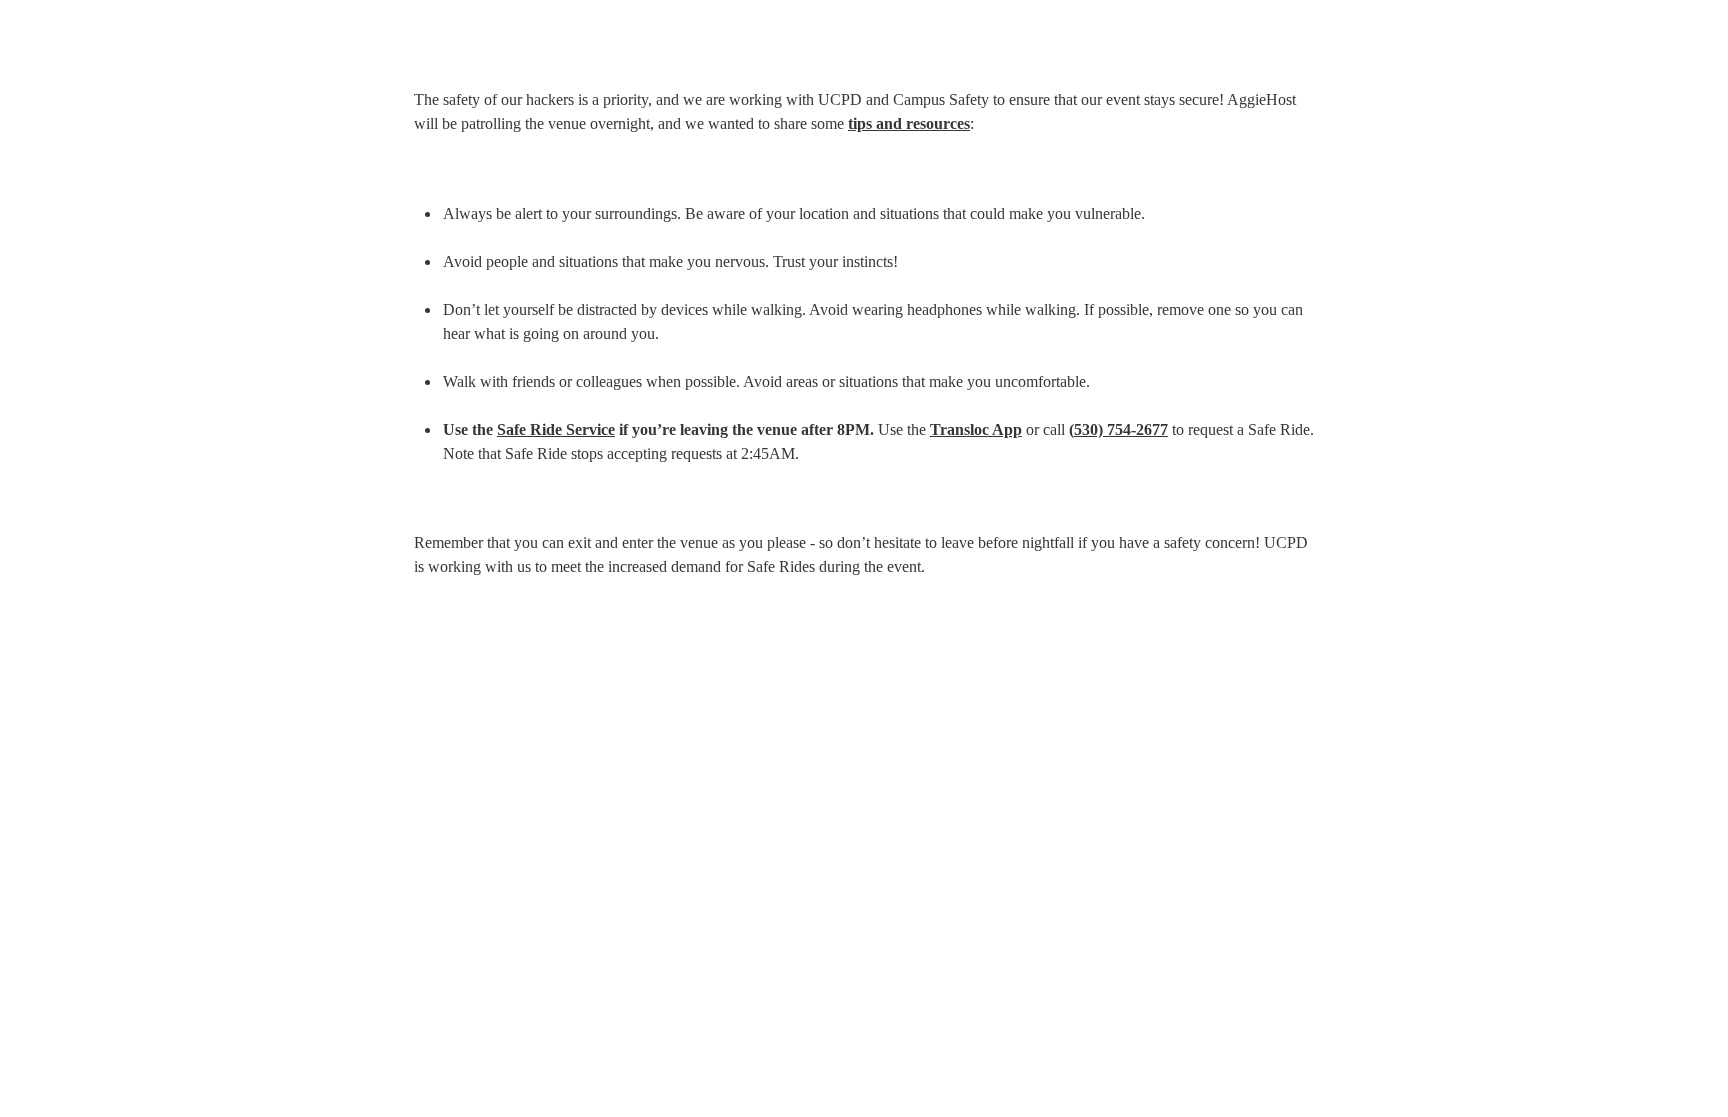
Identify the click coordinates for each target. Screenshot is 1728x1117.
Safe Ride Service (556, 429)
